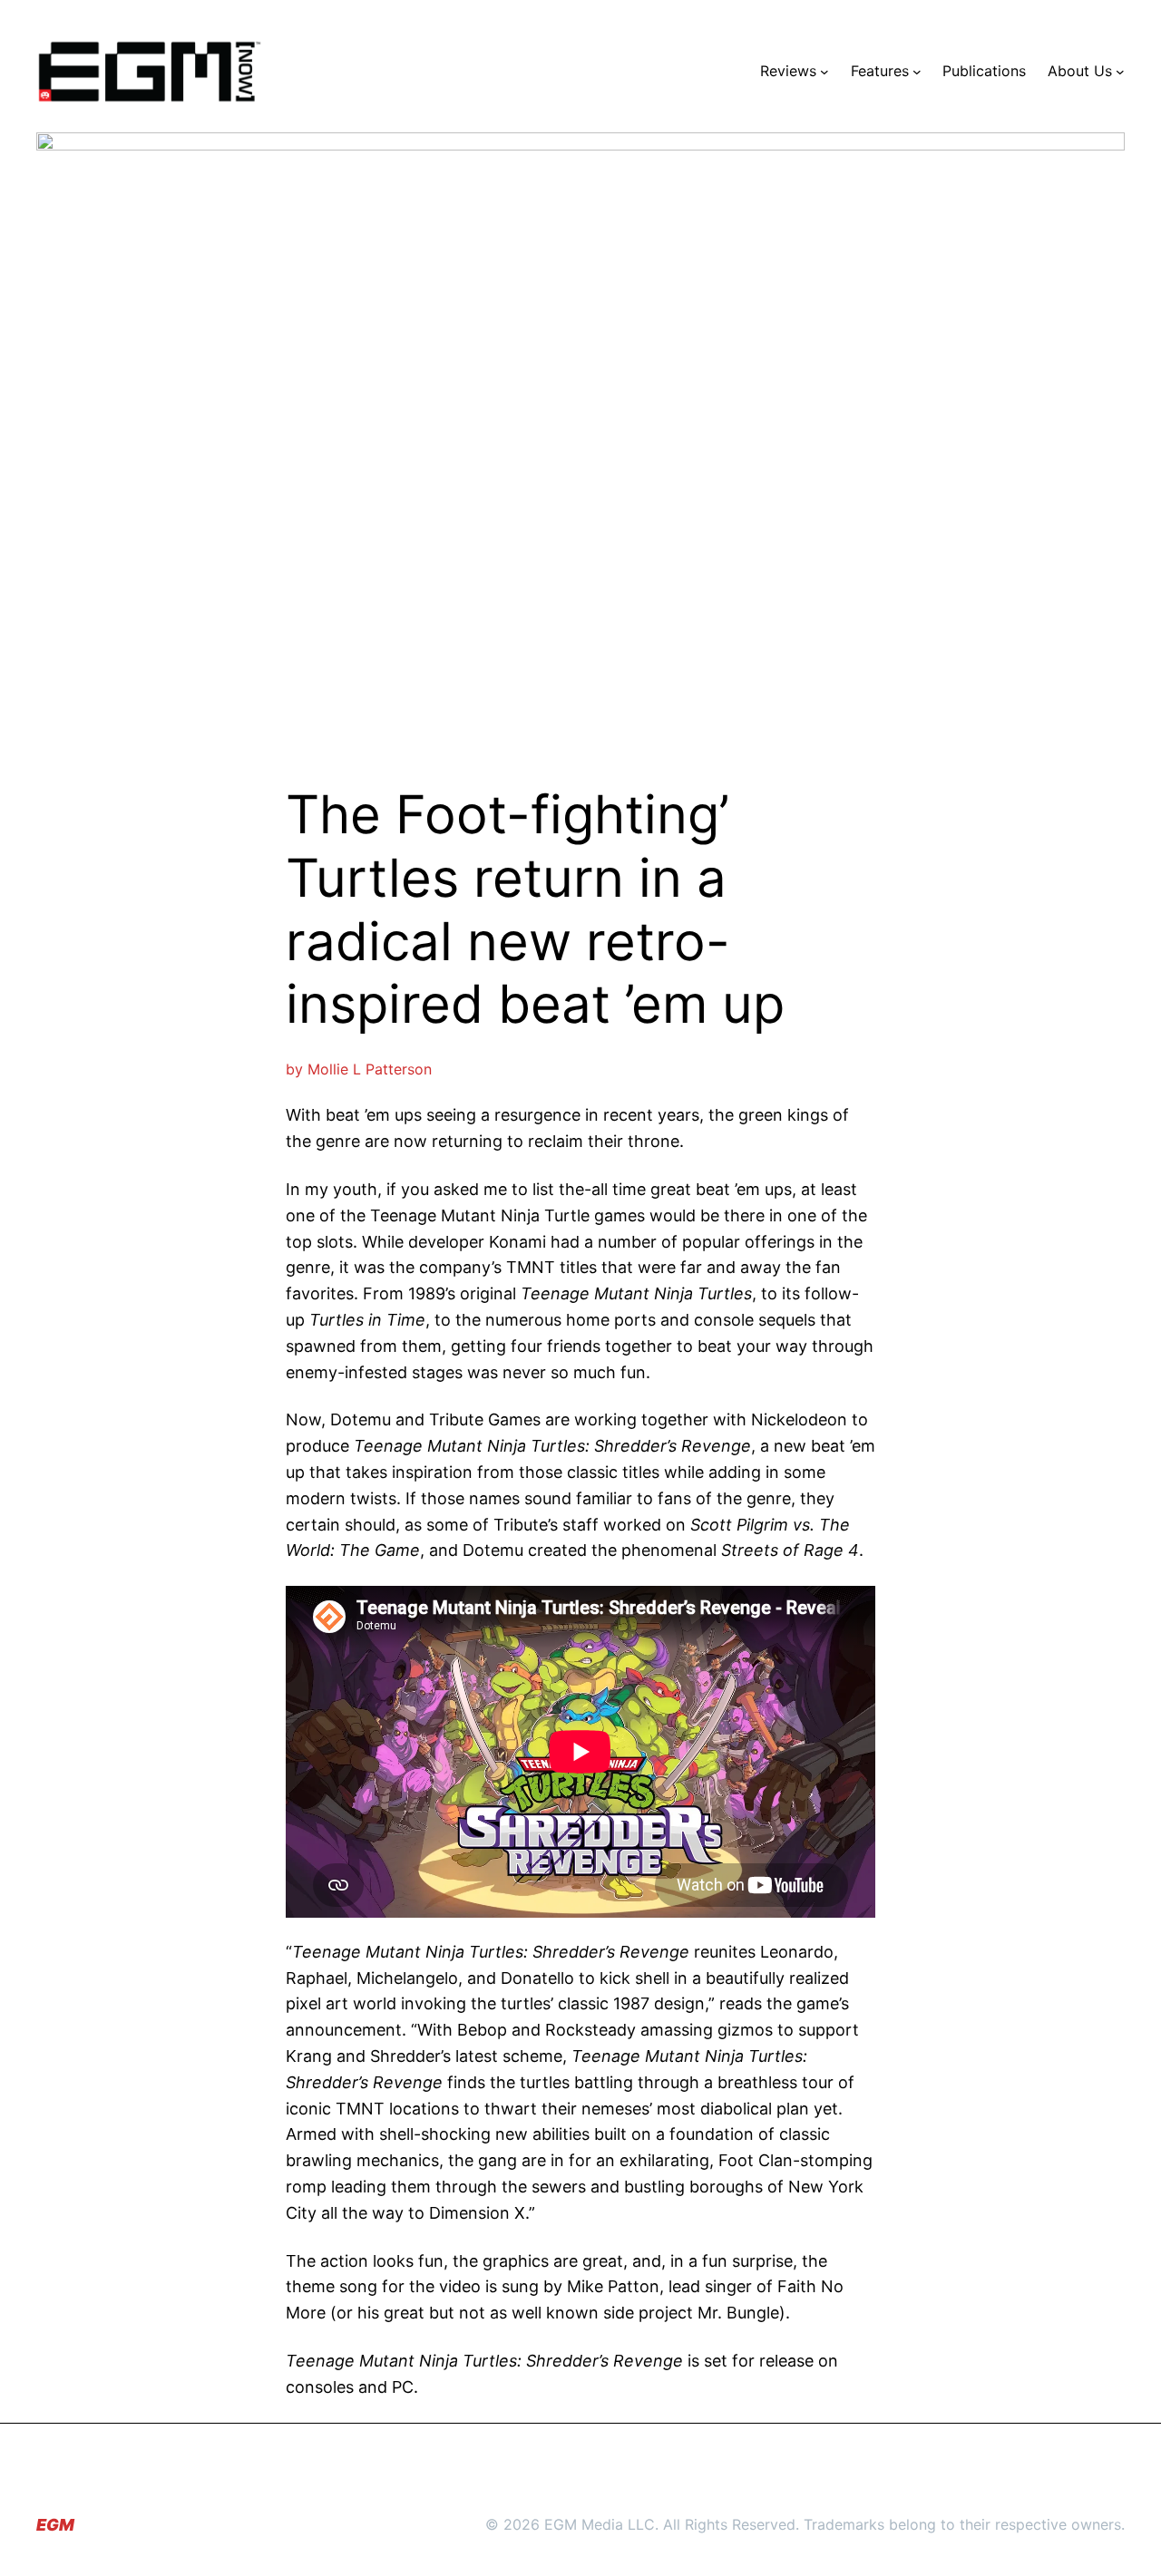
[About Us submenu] (1120, 72)
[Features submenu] (917, 72)
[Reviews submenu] (824, 72)
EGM (55, 2525)
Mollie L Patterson (370, 1069)
